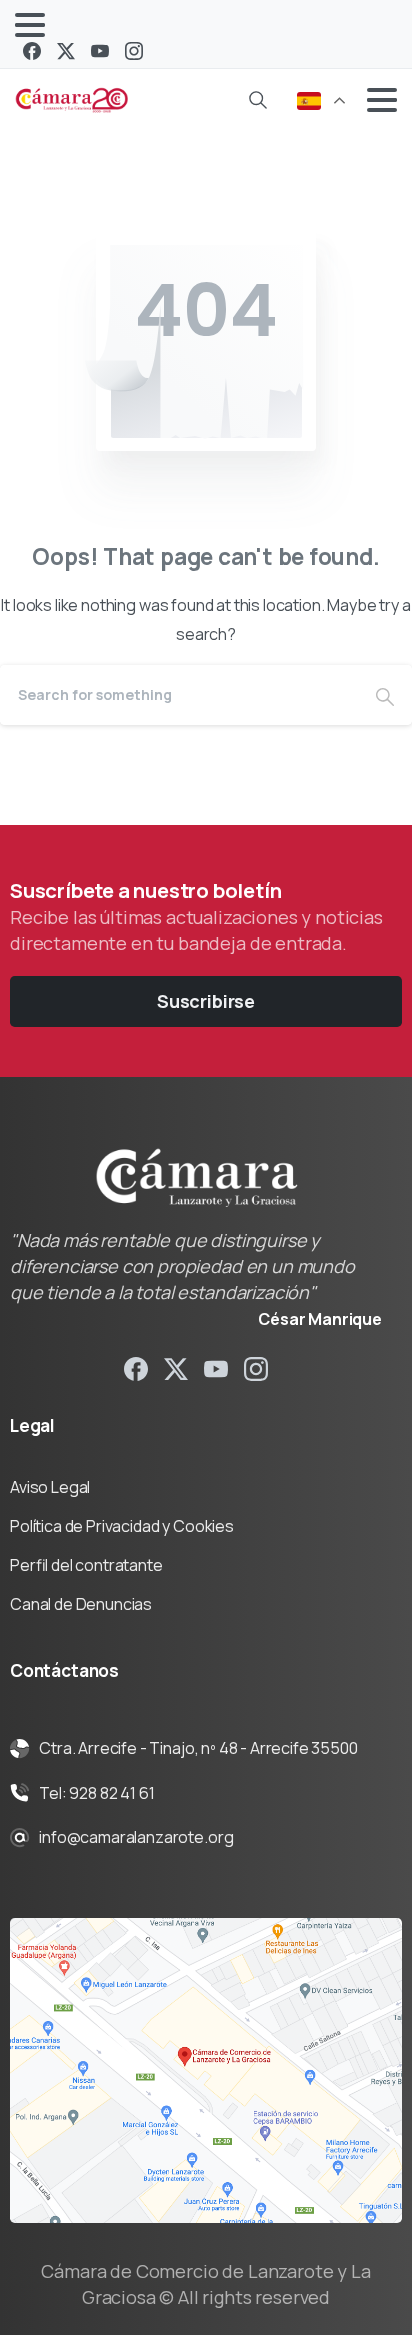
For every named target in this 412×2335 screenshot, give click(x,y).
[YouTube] (100, 51)
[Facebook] (32, 51)
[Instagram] (134, 51)
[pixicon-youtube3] (216, 1367)
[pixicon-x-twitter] (176, 1367)
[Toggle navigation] (30, 25)
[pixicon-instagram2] (256, 1367)
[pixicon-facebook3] (136, 1367)
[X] (66, 51)
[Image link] (206, 2070)
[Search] (258, 100)
